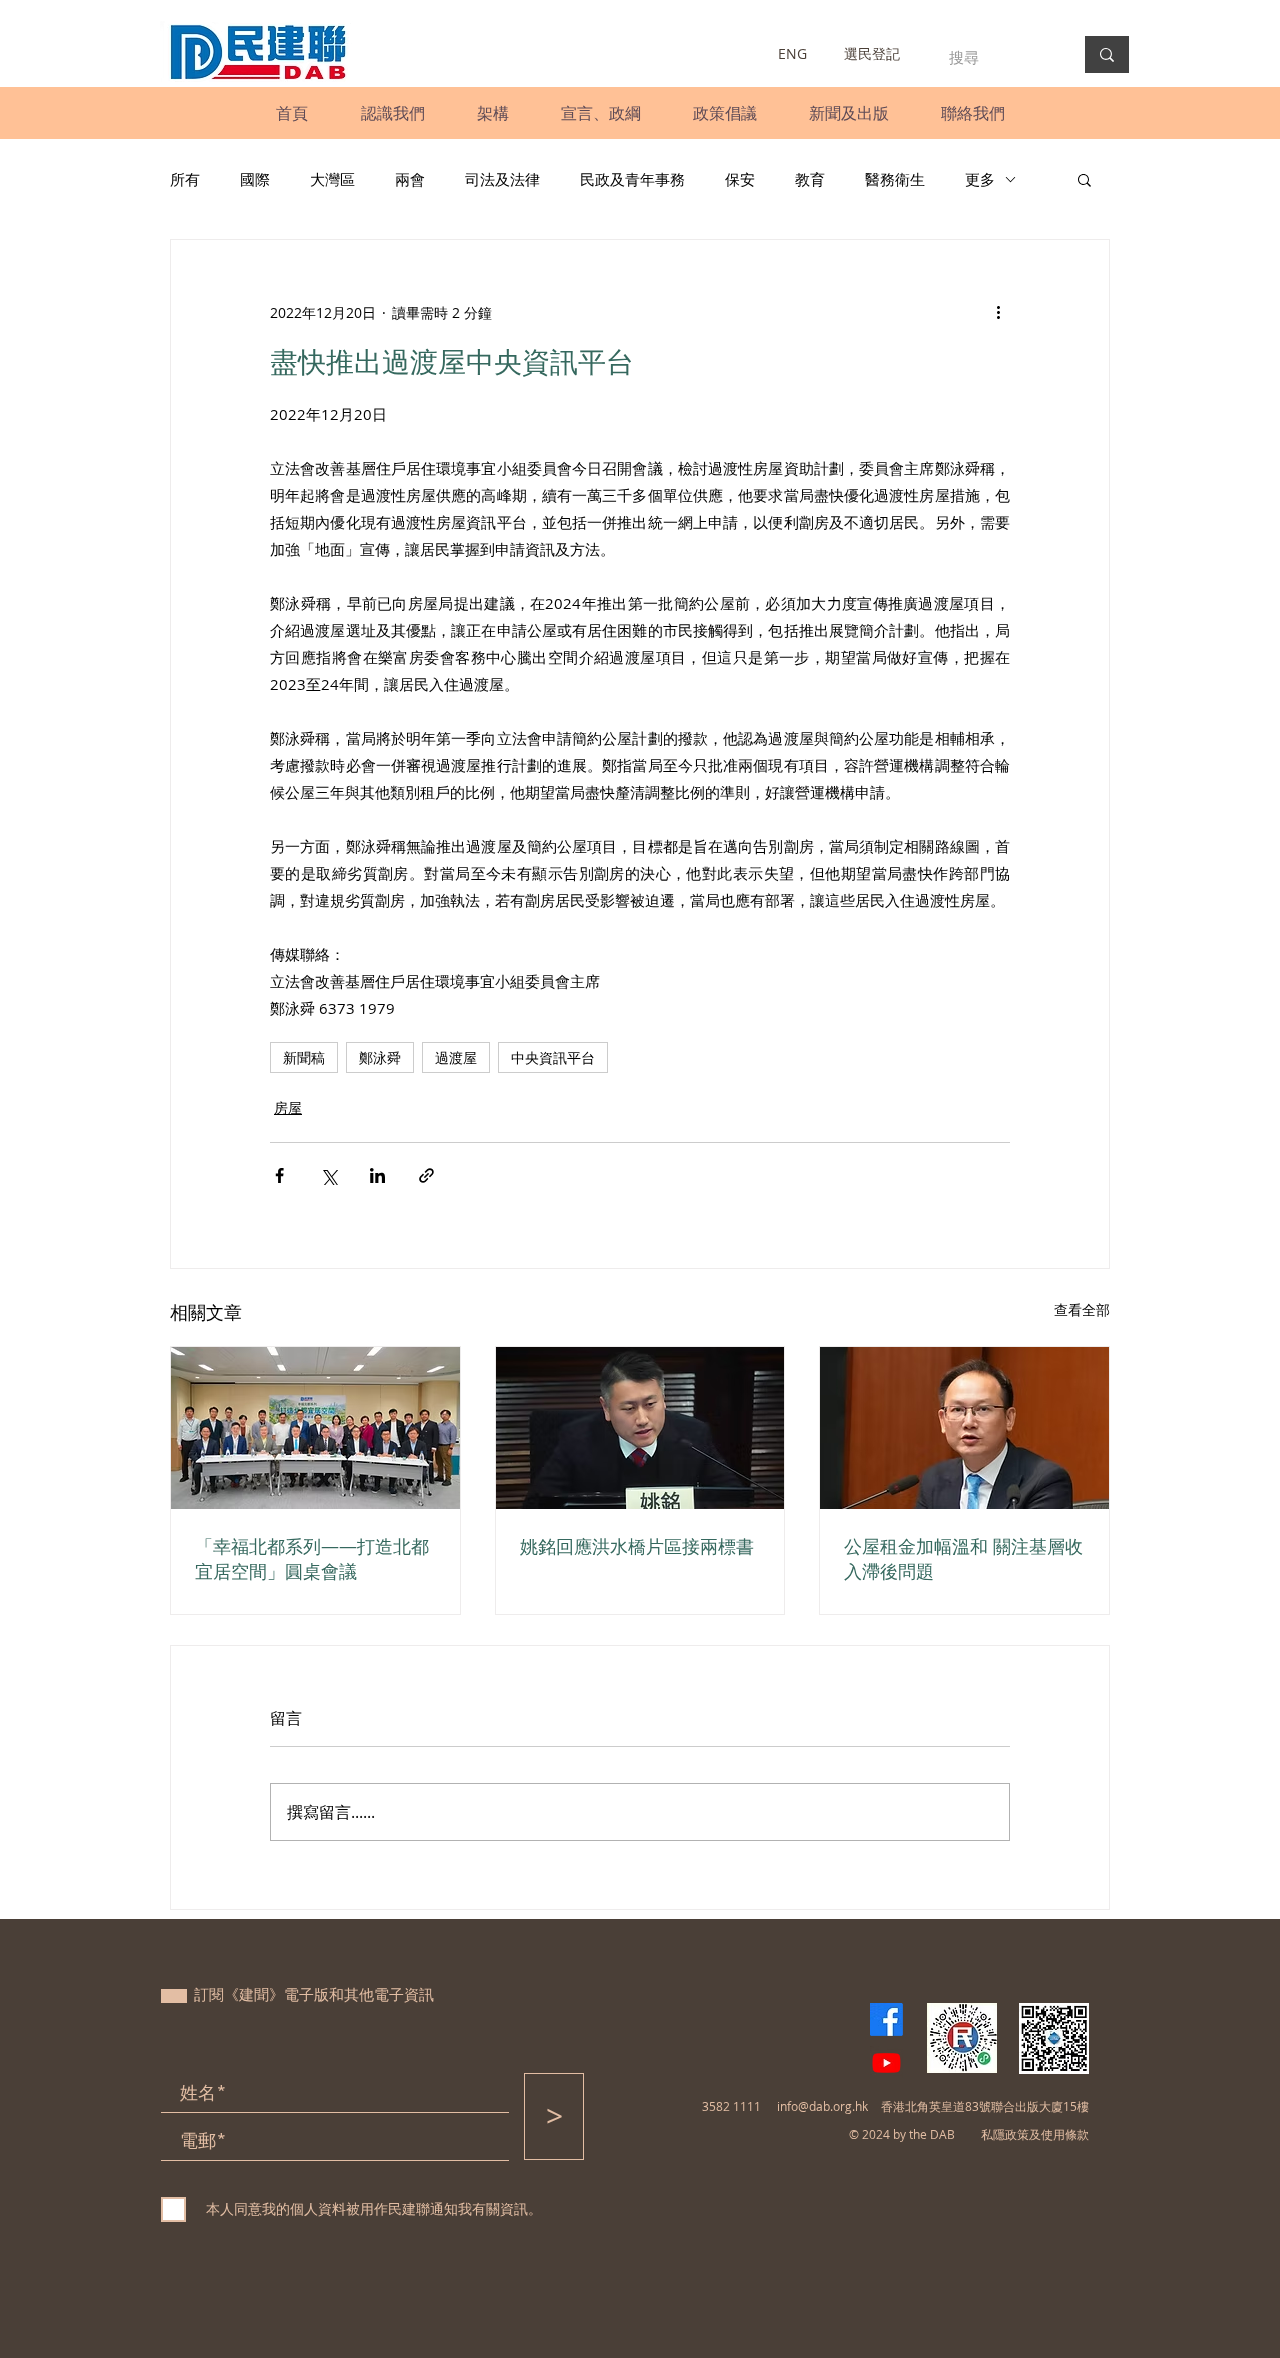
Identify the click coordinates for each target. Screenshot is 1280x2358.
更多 (980, 179)
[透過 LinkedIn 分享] (377, 1175)
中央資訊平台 (553, 1057)
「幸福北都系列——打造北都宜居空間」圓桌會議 (312, 1558)
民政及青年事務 (632, 179)
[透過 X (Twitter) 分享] (328, 1175)
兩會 (410, 179)
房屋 (288, 1107)
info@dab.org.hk (822, 2106)
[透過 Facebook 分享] (279, 1175)
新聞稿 (304, 1057)
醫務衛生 (895, 179)
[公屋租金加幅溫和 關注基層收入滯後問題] (964, 1428)
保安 (740, 179)
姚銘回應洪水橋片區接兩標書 (637, 1546)
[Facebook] (886, 2019)
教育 (810, 179)
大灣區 (332, 179)
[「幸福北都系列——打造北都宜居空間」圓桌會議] (315, 1428)
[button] (392, 113)
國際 (255, 179)
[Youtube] (886, 2062)
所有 (185, 179)
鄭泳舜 (380, 1057)
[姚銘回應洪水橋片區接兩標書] (640, 1428)
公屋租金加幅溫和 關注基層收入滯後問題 (963, 1558)
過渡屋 (456, 1057)
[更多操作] (998, 312)
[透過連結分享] (426, 1175)
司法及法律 (502, 179)
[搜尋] (1107, 54)
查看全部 (1082, 1309)
